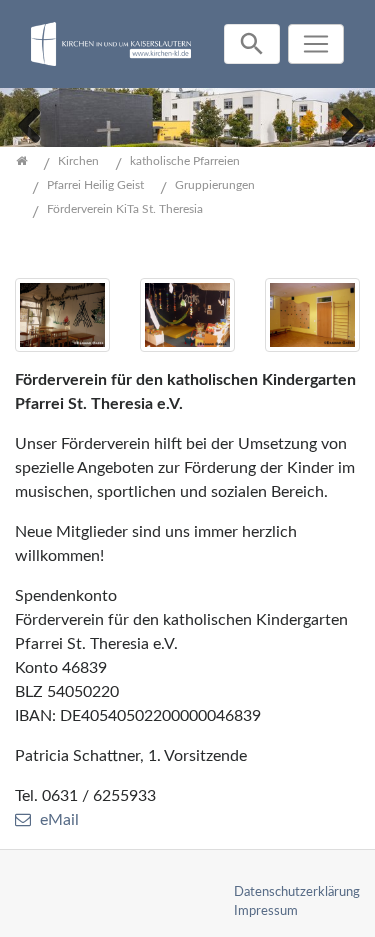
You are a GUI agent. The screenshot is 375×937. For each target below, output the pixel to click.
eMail (59, 820)
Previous (30, 123)
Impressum (266, 911)
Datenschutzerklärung (297, 892)
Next (345, 123)
